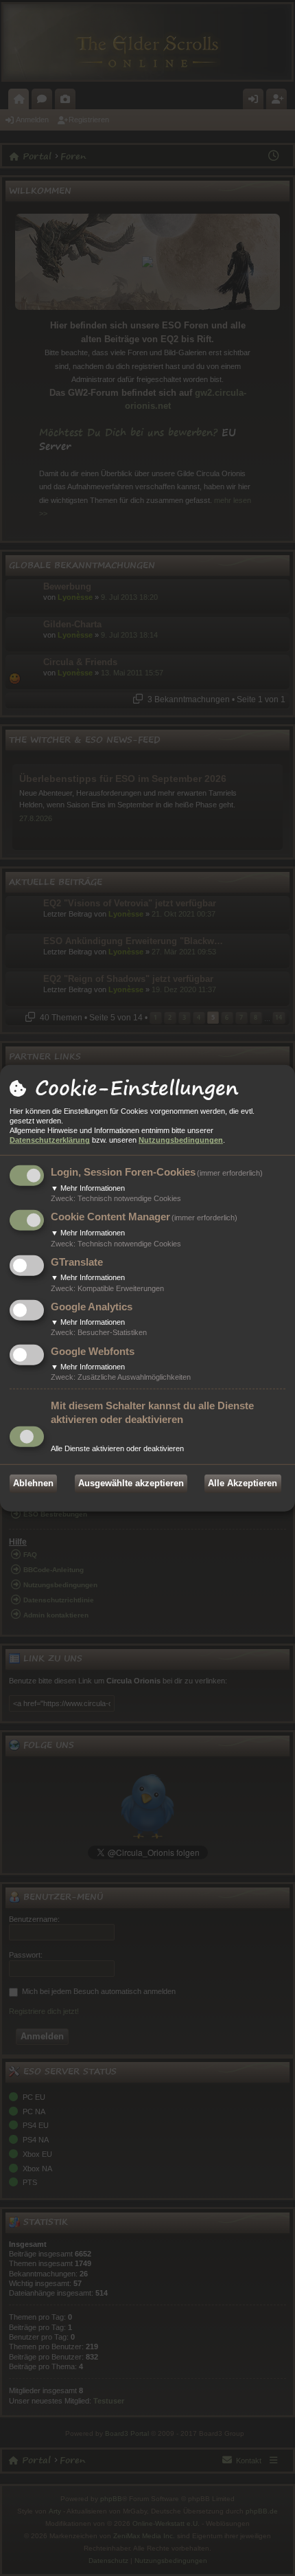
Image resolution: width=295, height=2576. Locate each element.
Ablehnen (33, 1483)
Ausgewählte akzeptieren (131, 1483)
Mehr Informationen (88, 1188)
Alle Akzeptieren (243, 1483)
